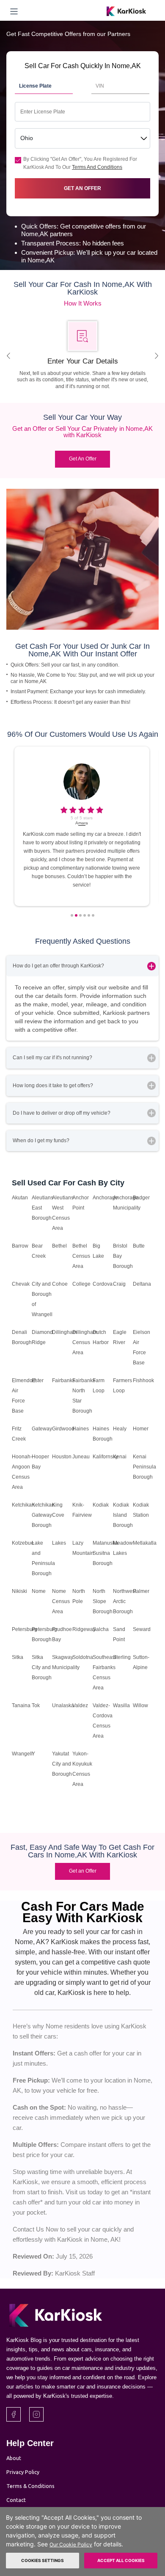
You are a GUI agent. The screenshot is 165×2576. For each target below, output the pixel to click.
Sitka (18, 1657)
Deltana (142, 1284)
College (81, 1284)
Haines (81, 1429)
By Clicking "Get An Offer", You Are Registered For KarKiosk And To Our (80, 163)
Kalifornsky (105, 1457)
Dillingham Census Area (85, 1342)
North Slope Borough (103, 1601)
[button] (72, 915)
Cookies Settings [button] (43, 2560)
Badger (141, 1198)
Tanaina (21, 1705)
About (14, 2458)
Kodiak (101, 1505)
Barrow (20, 1246)
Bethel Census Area (81, 1256)
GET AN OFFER (82, 188)
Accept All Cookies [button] (121, 2560)
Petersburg (25, 1629)
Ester (38, 1380)
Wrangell (22, 1754)
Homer (141, 1429)
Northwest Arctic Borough (125, 1601)
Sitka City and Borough (42, 1667)
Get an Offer (83, 1871)
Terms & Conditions (30, 2486)
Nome (39, 1591)
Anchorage (105, 1198)
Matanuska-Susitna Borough (106, 1553)
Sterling (122, 1657)
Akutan (20, 1198)
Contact (16, 2500)
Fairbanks (63, 1380)
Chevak (21, 1284)
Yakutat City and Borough (62, 1764)
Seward (142, 1629)
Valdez (80, 1705)
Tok (36, 1705)
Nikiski (19, 1591)
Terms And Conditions (97, 167)
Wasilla (121, 1705)
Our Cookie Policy (71, 2544)
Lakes (59, 1543)
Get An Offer (83, 459)
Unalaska (63, 1705)
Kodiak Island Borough (123, 1515)
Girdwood (63, 1429)
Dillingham (65, 1332)
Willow (140, 1705)
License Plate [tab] (35, 86)
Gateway (42, 1429)
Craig (119, 1284)
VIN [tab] (100, 86)
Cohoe (60, 1284)
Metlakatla (145, 1543)
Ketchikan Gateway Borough (43, 1515)
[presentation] (8, 356)
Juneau (81, 1457)
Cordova (103, 1284)
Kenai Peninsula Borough (144, 1467)
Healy (120, 1429)
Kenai (120, 1457)
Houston (62, 1457)
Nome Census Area (61, 1601)
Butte (139, 1246)
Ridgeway (84, 1629)
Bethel (59, 1246)
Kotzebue (23, 1543)
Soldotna (83, 1657)
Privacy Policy (23, 2472)
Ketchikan (23, 1505)
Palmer (141, 1591)
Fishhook (143, 1380)
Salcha (101, 1629)
